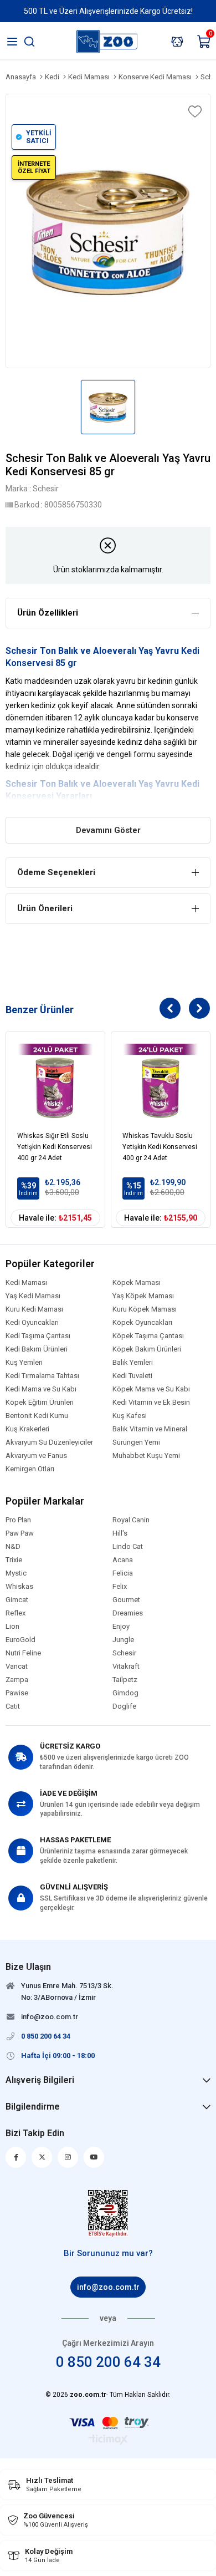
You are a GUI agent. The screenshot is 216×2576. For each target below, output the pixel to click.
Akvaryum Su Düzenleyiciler (49, 1442)
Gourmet (126, 1600)
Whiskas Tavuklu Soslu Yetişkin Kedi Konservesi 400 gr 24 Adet (160, 1147)
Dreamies (128, 1613)
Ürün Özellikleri (48, 613)
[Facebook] (16, 2157)
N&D (13, 1547)
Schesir (22, 784)
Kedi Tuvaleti (132, 1376)
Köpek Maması (137, 1283)
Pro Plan (18, 1520)
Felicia (123, 1573)
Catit (13, 1706)
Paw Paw (20, 1533)
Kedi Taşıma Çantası (38, 1336)
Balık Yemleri (133, 1363)
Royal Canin (131, 1520)
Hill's (120, 1533)
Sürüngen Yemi (136, 1442)
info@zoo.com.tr (108, 2287)
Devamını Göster (108, 830)
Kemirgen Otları (30, 1469)
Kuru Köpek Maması (145, 1309)
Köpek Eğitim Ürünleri (40, 1403)
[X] (42, 2157)
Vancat (17, 1666)
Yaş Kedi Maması (33, 1296)
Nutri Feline (23, 1653)
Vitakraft (126, 1666)
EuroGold (20, 1640)
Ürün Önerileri (45, 908)
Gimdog (125, 1693)
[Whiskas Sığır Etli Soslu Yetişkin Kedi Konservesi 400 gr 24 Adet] (55, 1081)
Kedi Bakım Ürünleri (37, 1349)
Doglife (124, 1706)
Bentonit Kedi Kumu (37, 1416)
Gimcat (17, 1600)
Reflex (16, 1613)
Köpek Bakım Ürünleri (147, 1349)
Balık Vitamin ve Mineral (150, 1429)
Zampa (17, 1680)
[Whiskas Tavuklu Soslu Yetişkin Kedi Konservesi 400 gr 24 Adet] (161, 1081)
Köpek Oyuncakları (142, 1323)
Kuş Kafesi (130, 1416)
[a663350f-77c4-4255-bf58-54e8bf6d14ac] (108, 2213)
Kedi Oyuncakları (32, 1323)
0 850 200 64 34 (108, 2362)
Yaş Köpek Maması (143, 1296)
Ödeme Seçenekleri (56, 872)
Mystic (16, 1573)
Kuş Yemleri (24, 1363)
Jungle (123, 1640)
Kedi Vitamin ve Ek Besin (151, 1403)
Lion (12, 1627)
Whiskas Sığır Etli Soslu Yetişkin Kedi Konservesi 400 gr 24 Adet (55, 1147)
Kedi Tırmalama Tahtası (42, 1376)
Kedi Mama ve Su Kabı (41, 1389)
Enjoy (121, 1627)
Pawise (17, 1693)
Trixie (14, 1560)
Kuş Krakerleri (27, 1429)
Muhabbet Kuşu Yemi (146, 1456)
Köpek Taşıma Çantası (148, 1336)
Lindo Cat (128, 1547)
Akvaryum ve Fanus (36, 1456)
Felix (120, 1587)
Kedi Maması (26, 1283)
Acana (123, 1560)
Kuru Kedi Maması (34, 1309)
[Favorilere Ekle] (194, 111)
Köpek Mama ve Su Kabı (151, 1389)
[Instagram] (68, 2157)
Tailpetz (125, 1680)
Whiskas (19, 1587)
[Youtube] (94, 2157)
